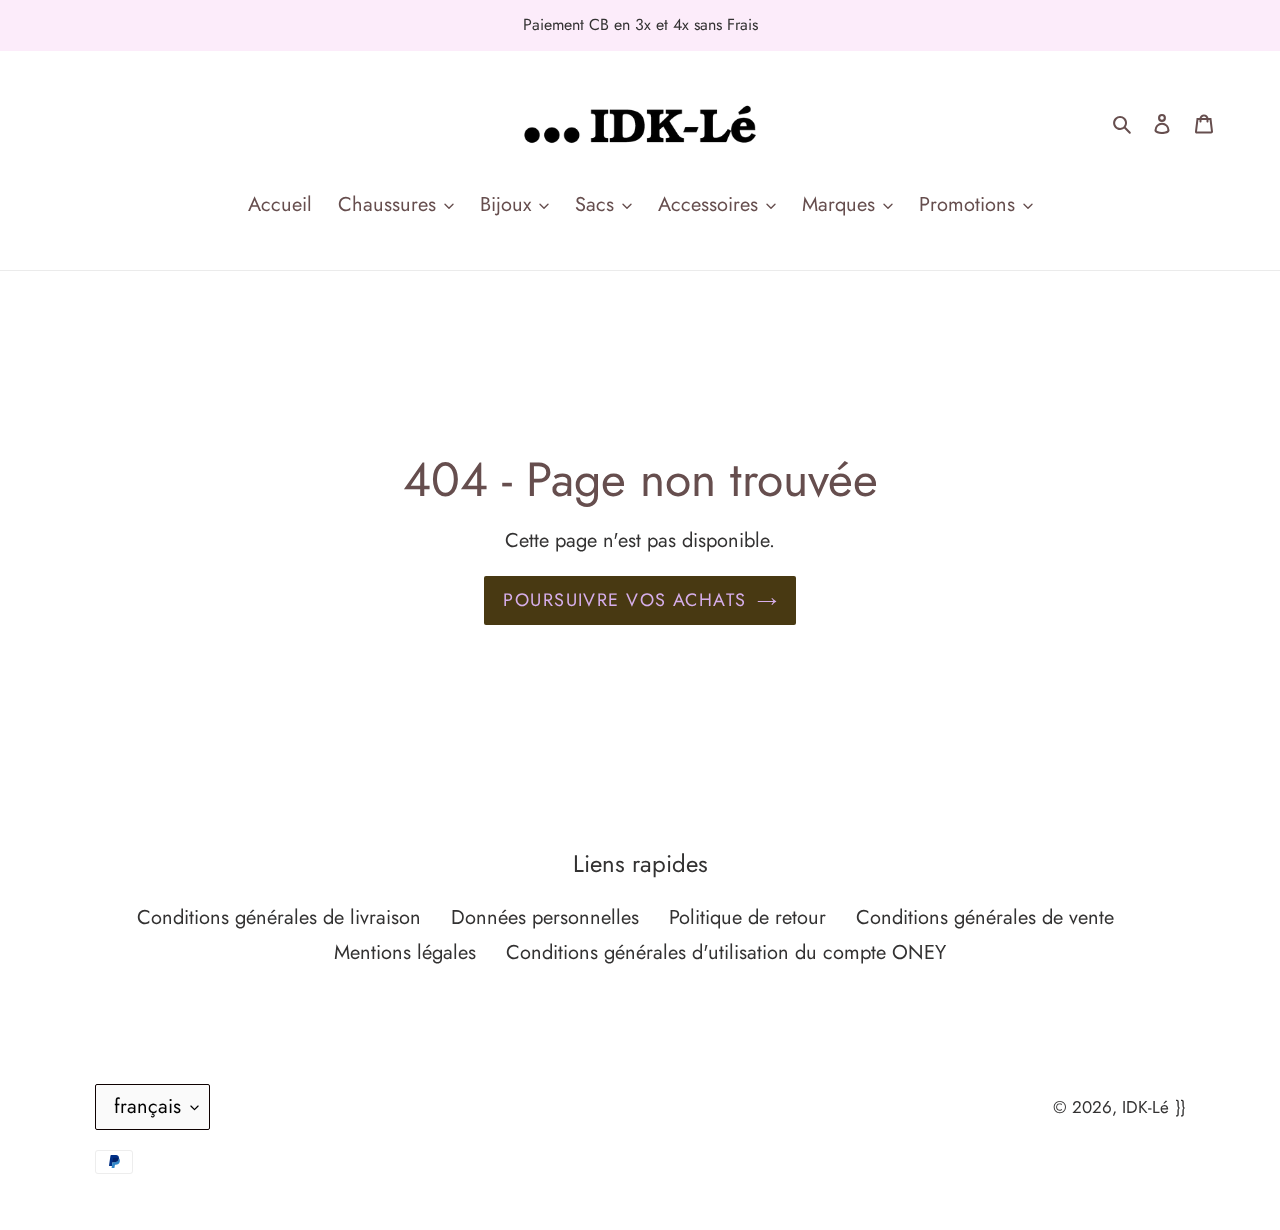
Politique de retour (747, 917)
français (147, 1106)
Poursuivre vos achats (624, 600)
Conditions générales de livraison (279, 917)
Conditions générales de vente (985, 917)
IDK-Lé (1145, 1107)
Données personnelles (545, 917)
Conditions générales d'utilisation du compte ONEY (726, 952)
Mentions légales (405, 952)
